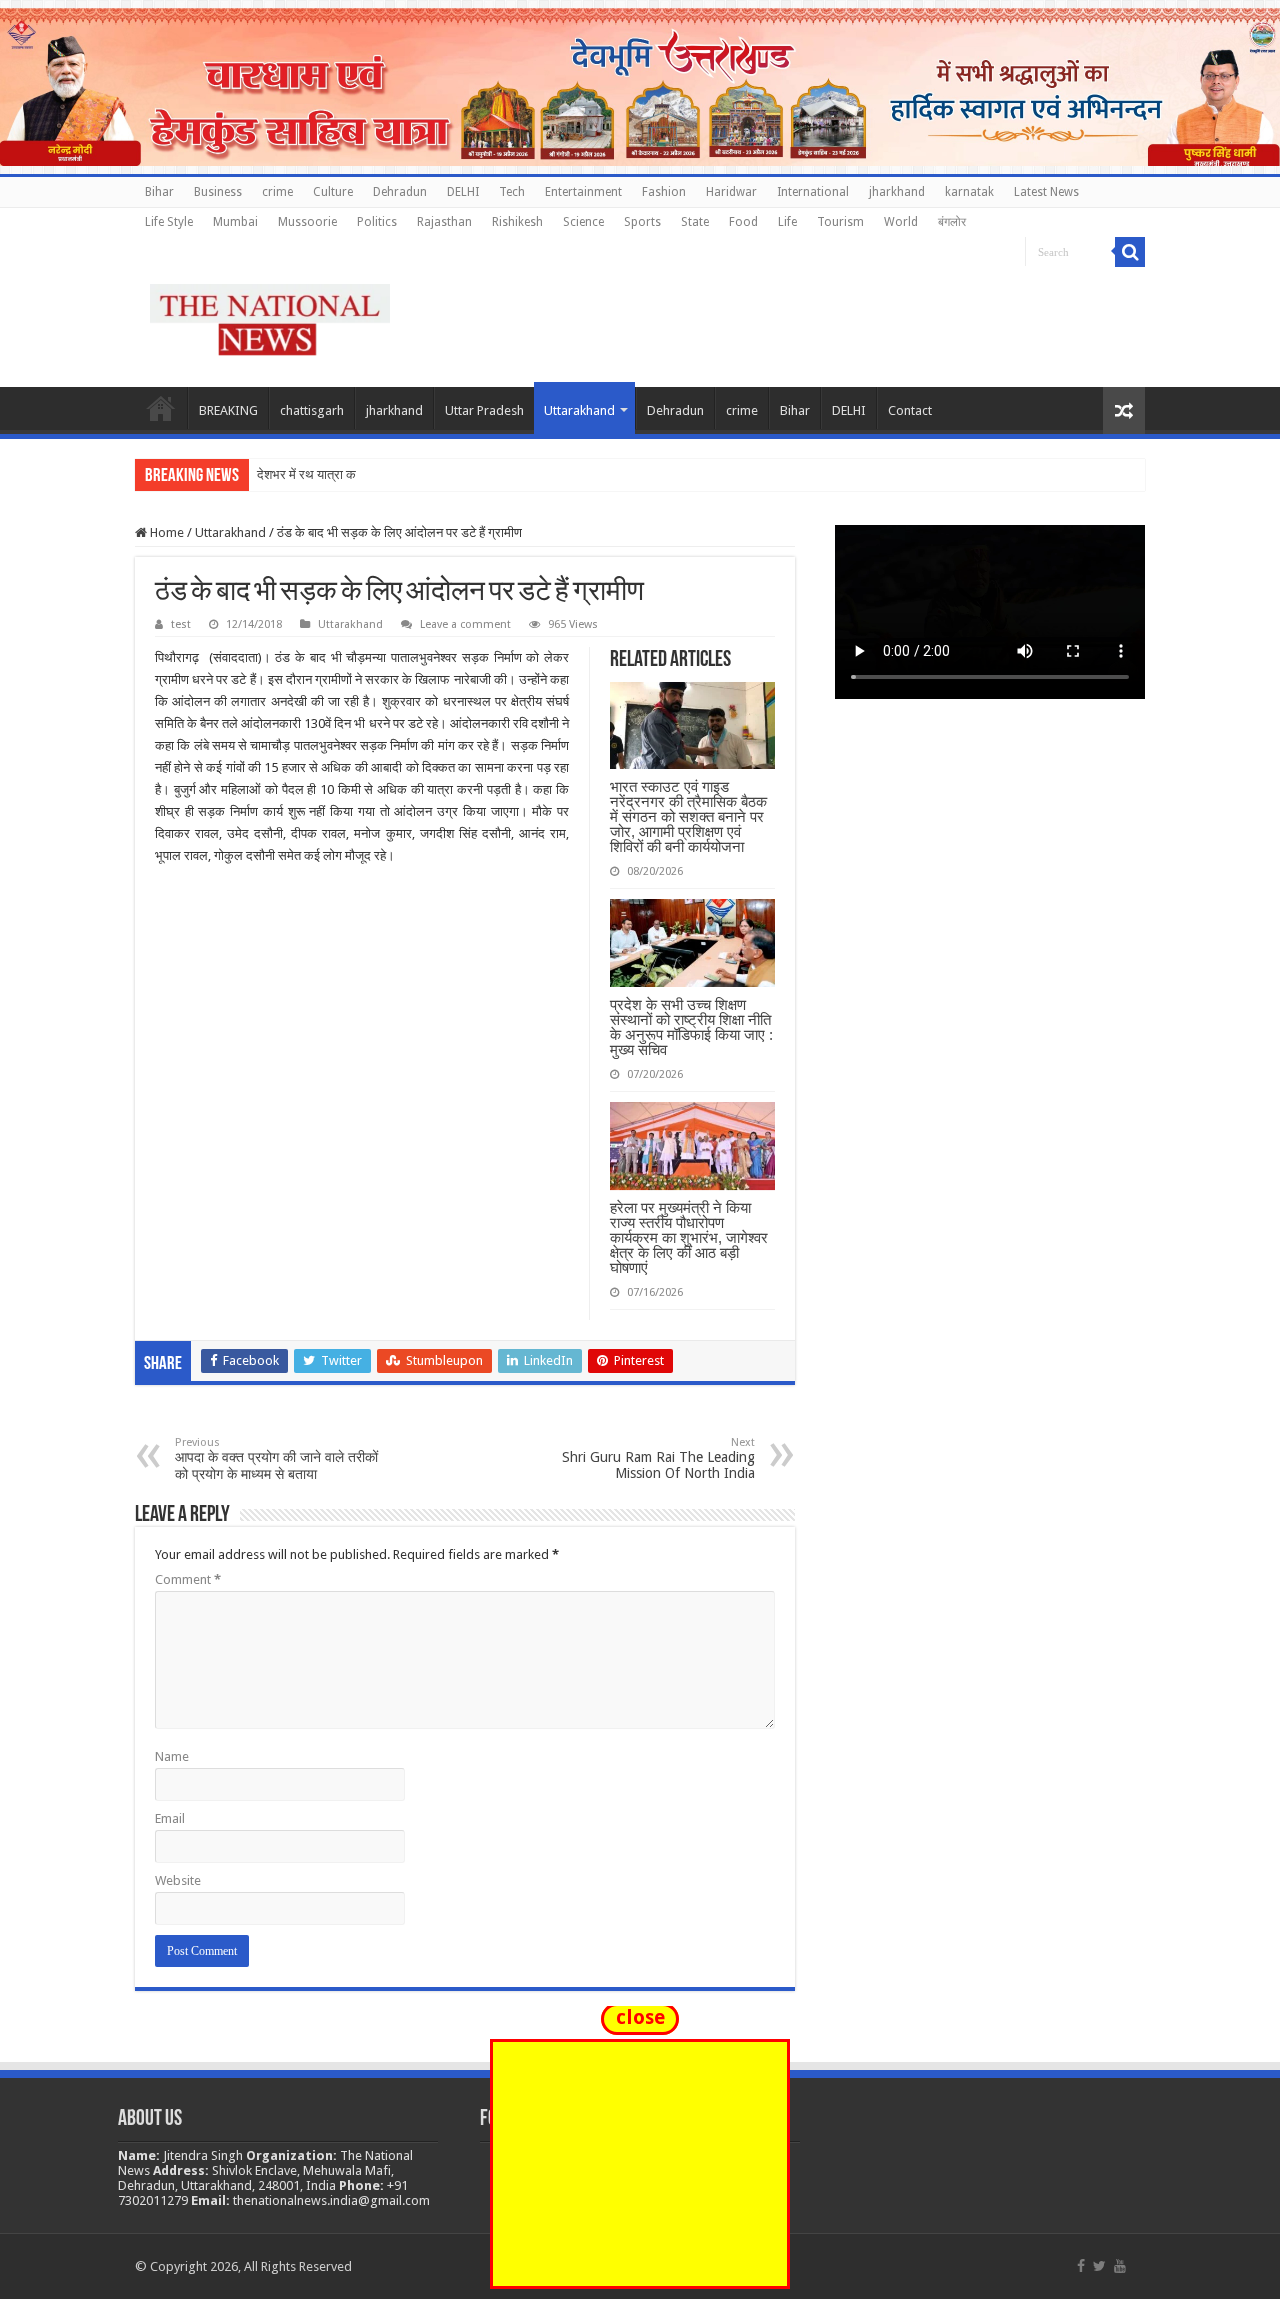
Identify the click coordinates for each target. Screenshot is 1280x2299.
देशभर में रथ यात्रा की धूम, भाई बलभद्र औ (355, 474)
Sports (642, 222)
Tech (512, 192)
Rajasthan (444, 222)
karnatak (969, 192)
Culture (333, 192)
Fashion (664, 192)
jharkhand (897, 192)
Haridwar (731, 192)
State (695, 222)
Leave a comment (465, 624)
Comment (188, 1579)
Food (743, 222)
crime (277, 192)
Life (787, 222)
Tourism (840, 222)
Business (218, 192)
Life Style (169, 222)
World (901, 222)
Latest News (1046, 192)
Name (172, 1756)
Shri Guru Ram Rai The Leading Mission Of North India (658, 1458)
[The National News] (270, 316)
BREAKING (228, 410)
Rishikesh (517, 222)
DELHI (463, 192)
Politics (377, 222)
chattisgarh (312, 410)
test (181, 624)
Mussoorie (307, 222)
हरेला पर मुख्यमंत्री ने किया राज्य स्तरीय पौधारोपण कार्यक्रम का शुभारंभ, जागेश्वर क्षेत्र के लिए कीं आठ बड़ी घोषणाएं (689, 1237)
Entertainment (583, 192)
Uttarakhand (579, 410)
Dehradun (400, 192)
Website (178, 1880)
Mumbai (235, 222)
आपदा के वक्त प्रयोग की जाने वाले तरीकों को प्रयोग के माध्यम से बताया (276, 1459)
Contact (910, 410)
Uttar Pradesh (484, 410)
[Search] (1130, 252)
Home (161, 408)
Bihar (159, 192)
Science (583, 222)
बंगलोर (952, 222)
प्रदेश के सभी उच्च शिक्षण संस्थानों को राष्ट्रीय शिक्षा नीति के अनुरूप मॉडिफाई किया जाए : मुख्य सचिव (691, 1027)
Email (170, 1818)
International (813, 192)
